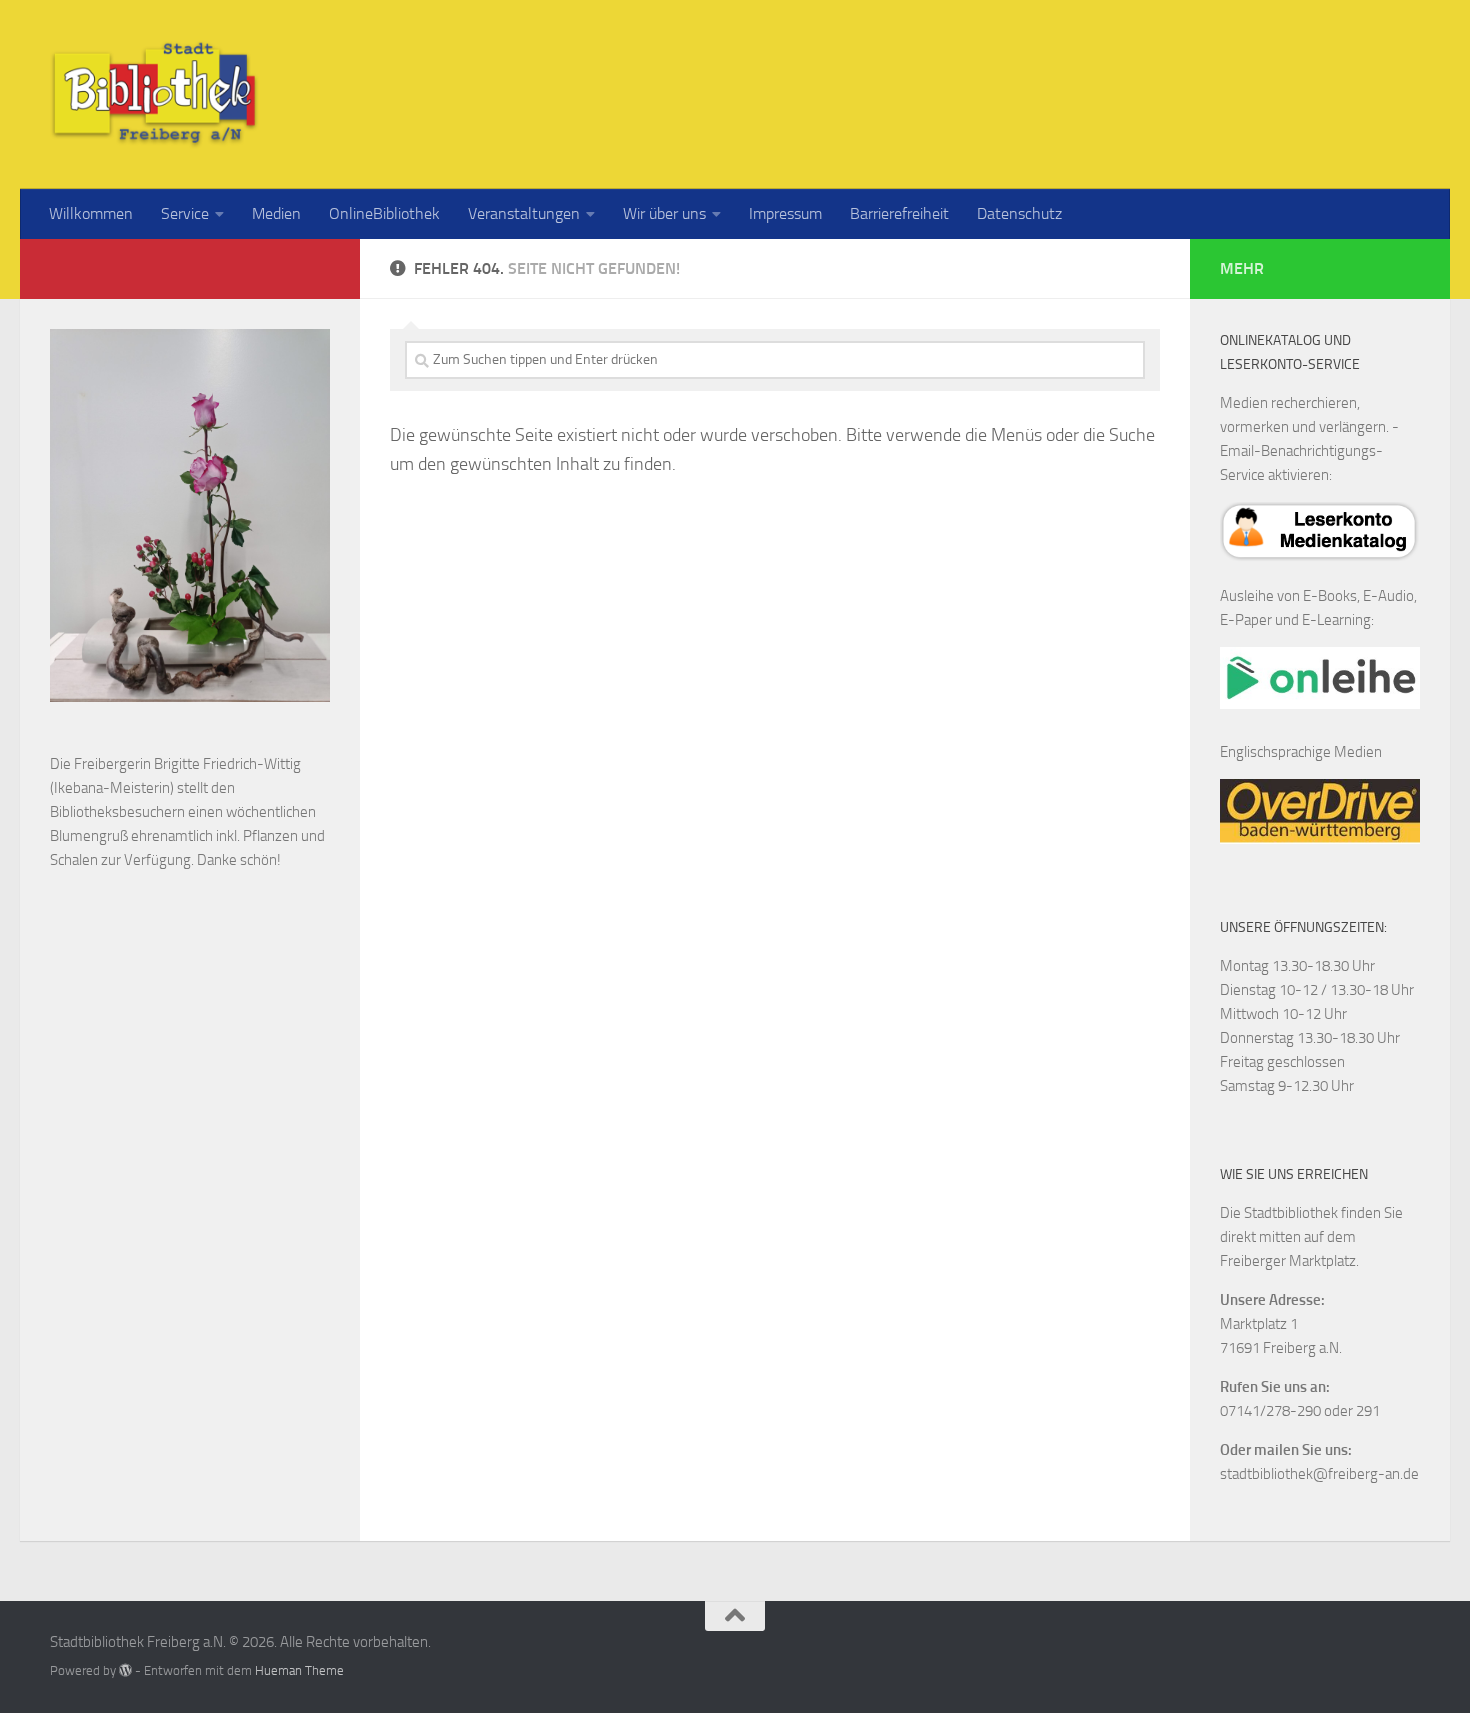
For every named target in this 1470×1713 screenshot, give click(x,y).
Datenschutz (1019, 213)
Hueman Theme (299, 1670)
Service (185, 213)
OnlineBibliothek (384, 213)
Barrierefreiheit (899, 213)
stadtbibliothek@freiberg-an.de (1319, 1474)
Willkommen (91, 213)
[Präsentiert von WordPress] (125, 1670)
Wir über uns (664, 213)
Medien (276, 213)
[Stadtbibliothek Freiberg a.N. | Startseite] (154, 94)
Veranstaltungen (524, 213)
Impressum (785, 213)
